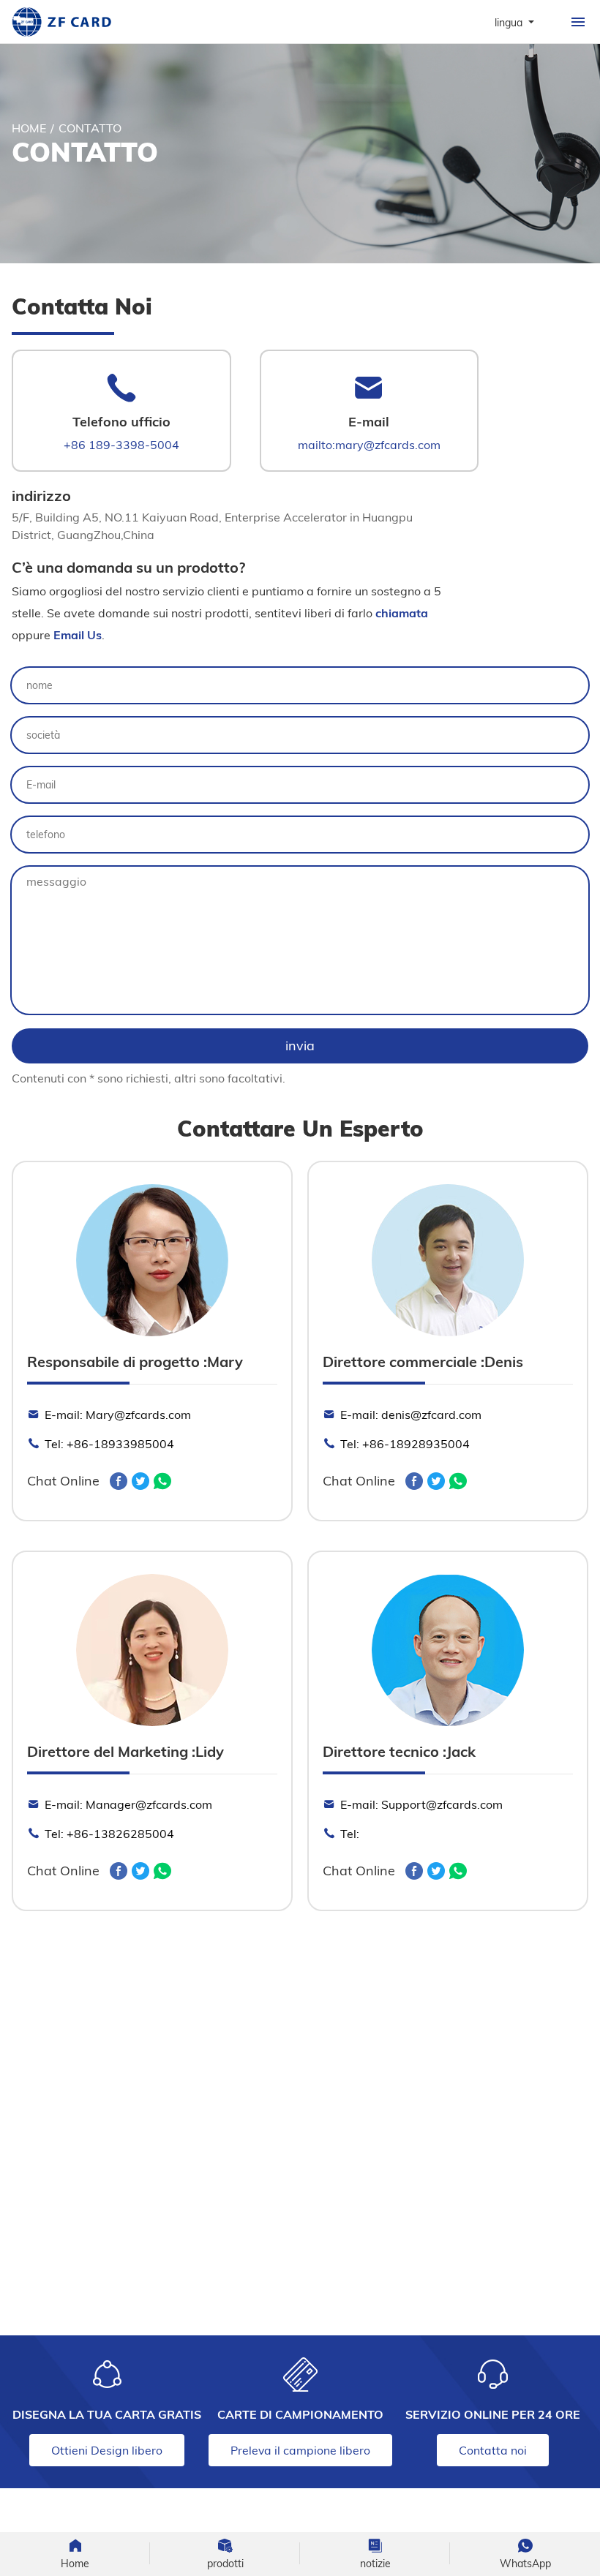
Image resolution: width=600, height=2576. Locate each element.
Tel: (350, 1833)
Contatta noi (493, 2450)
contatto (90, 128)
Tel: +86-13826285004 (109, 1833)
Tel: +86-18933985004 (109, 1443)
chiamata (402, 613)
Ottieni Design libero (107, 2450)
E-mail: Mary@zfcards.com (118, 1414)
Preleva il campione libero (300, 2450)
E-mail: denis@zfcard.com (411, 1414)
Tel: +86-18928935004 (405, 1443)
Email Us (78, 635)
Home (29, 128)
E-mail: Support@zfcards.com (421, 1804)
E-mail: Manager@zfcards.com (128, 1804)
